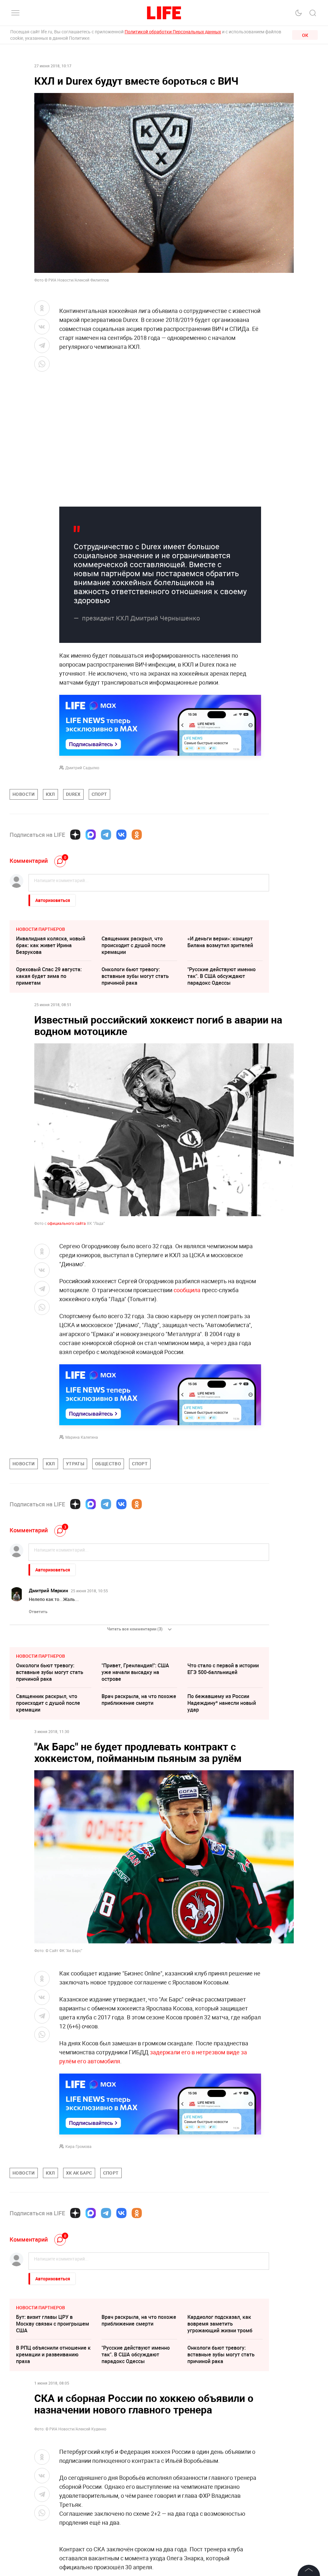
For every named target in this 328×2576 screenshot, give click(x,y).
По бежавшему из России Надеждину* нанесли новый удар (222, 1703)
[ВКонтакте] (121, 835)
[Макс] (91, 835)
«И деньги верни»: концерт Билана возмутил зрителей (220, 942)
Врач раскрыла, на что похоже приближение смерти (139, 1700)
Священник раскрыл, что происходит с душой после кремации (134, 945)
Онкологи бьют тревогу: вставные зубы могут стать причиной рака (135, 976)
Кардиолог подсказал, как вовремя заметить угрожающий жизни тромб (220, 2324)
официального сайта (67, 1223)
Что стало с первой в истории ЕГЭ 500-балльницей (223, 1669)
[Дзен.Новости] (75, 835)
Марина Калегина (82, 1437)
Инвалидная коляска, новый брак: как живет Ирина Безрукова (51, 945)
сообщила (187, 1290)
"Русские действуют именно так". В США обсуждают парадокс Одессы (221, 976)
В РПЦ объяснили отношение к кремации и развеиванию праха (53, 2354)
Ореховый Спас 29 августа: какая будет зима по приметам (49, 976)
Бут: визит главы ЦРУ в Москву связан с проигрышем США (53, 2324)
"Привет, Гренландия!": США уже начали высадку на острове (135, 1672)
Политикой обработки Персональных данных (173, 32)
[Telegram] (106, 835)
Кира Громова (78, 2146)
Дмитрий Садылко (82, 768)
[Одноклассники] (137, 835)
